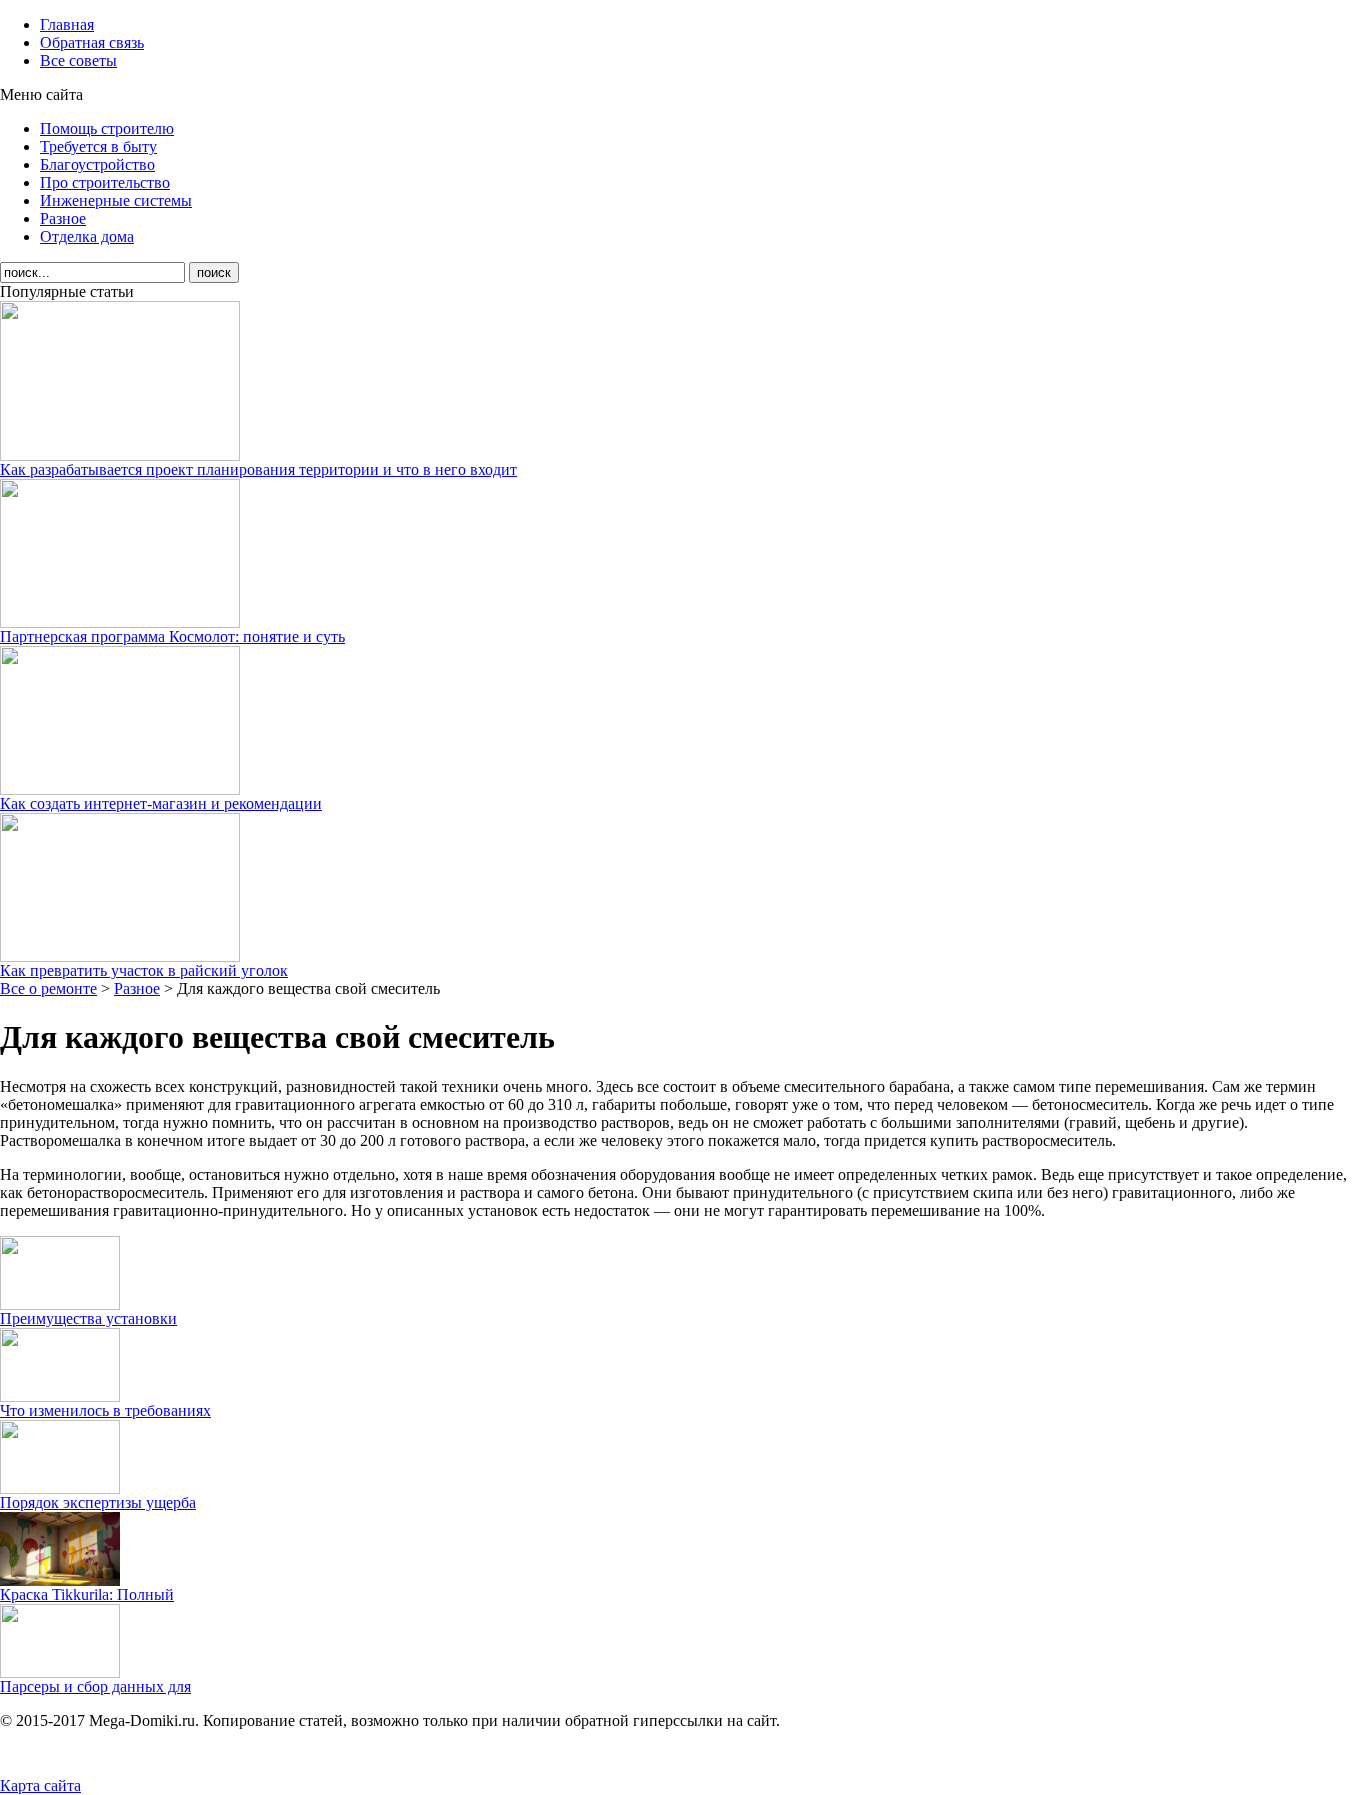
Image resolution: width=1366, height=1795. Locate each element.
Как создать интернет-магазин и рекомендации (161, 803)
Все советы (78, 60)
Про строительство (105, 182)
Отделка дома (87, 236)
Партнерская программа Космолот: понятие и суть (172, 636)
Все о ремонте (48, 988)
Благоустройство (97, 164)
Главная (67, 24)
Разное (63, 218)
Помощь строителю (107, 128)
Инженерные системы (116, 200)
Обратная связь (92, 42)
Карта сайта (40, 1785)
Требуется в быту (98, 146)
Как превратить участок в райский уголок (144, 970)
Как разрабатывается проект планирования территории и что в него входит (258, 469)
